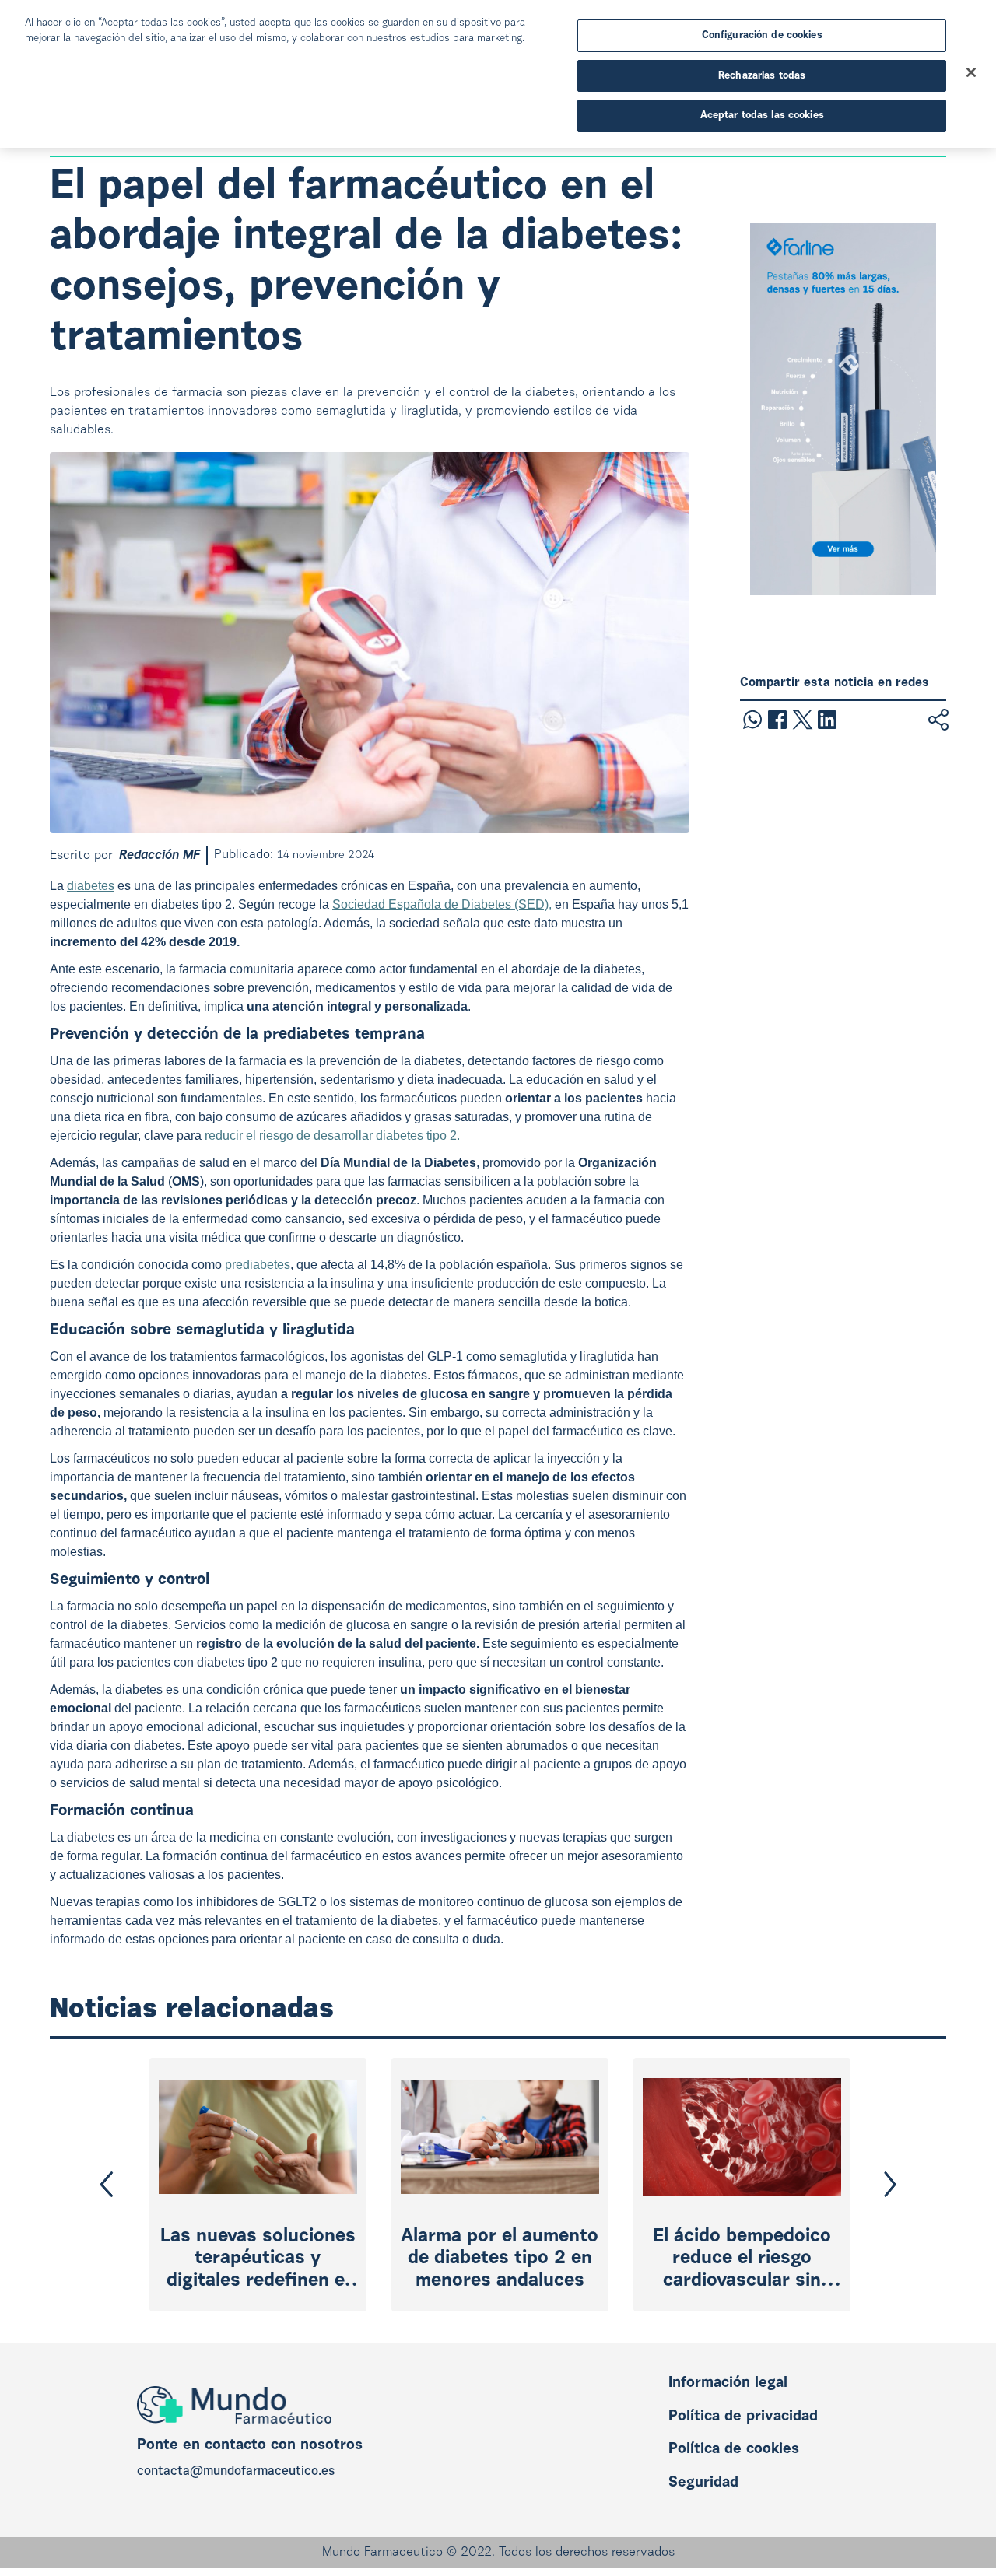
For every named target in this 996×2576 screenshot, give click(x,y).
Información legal (728, 2383)
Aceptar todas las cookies (762, 116)
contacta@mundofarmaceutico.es (236, 2472)
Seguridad (703, 2483)
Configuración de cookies (762, 35)
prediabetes (258, 1265)
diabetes (91, 886)
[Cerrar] (971, 72)
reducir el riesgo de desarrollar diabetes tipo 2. (332, 1136)
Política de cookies (734, 2450)
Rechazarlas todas (762, 76)
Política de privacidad (743, 2417)
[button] (107, 2184)
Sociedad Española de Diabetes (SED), (442, 904)
